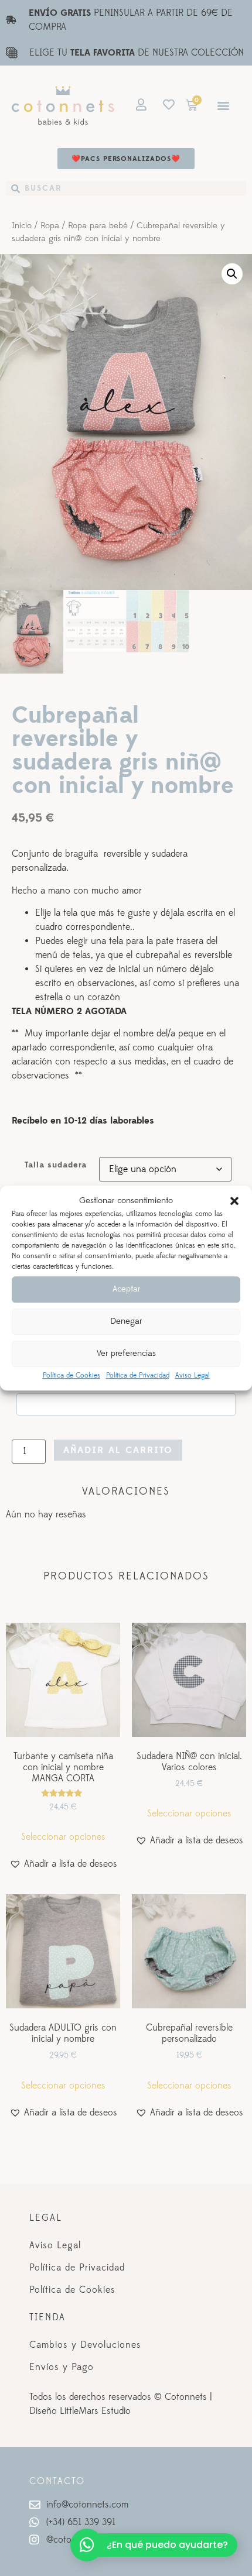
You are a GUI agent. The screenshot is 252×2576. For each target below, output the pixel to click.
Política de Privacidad (138, 1375)
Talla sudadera (56, 1165)
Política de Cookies (71, 1375)
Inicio (22, 226)
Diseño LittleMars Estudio (80, 2411)
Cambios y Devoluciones (85, 2345)
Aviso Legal (193, 1375)
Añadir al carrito (118, 1450)
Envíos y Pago (62, 2367)
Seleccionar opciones (63, 1837)
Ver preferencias (126, 1353)
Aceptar (126, 1289)
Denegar (126, 1321)
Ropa (50, 226)
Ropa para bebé (98, 226)
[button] (234, 1201)
